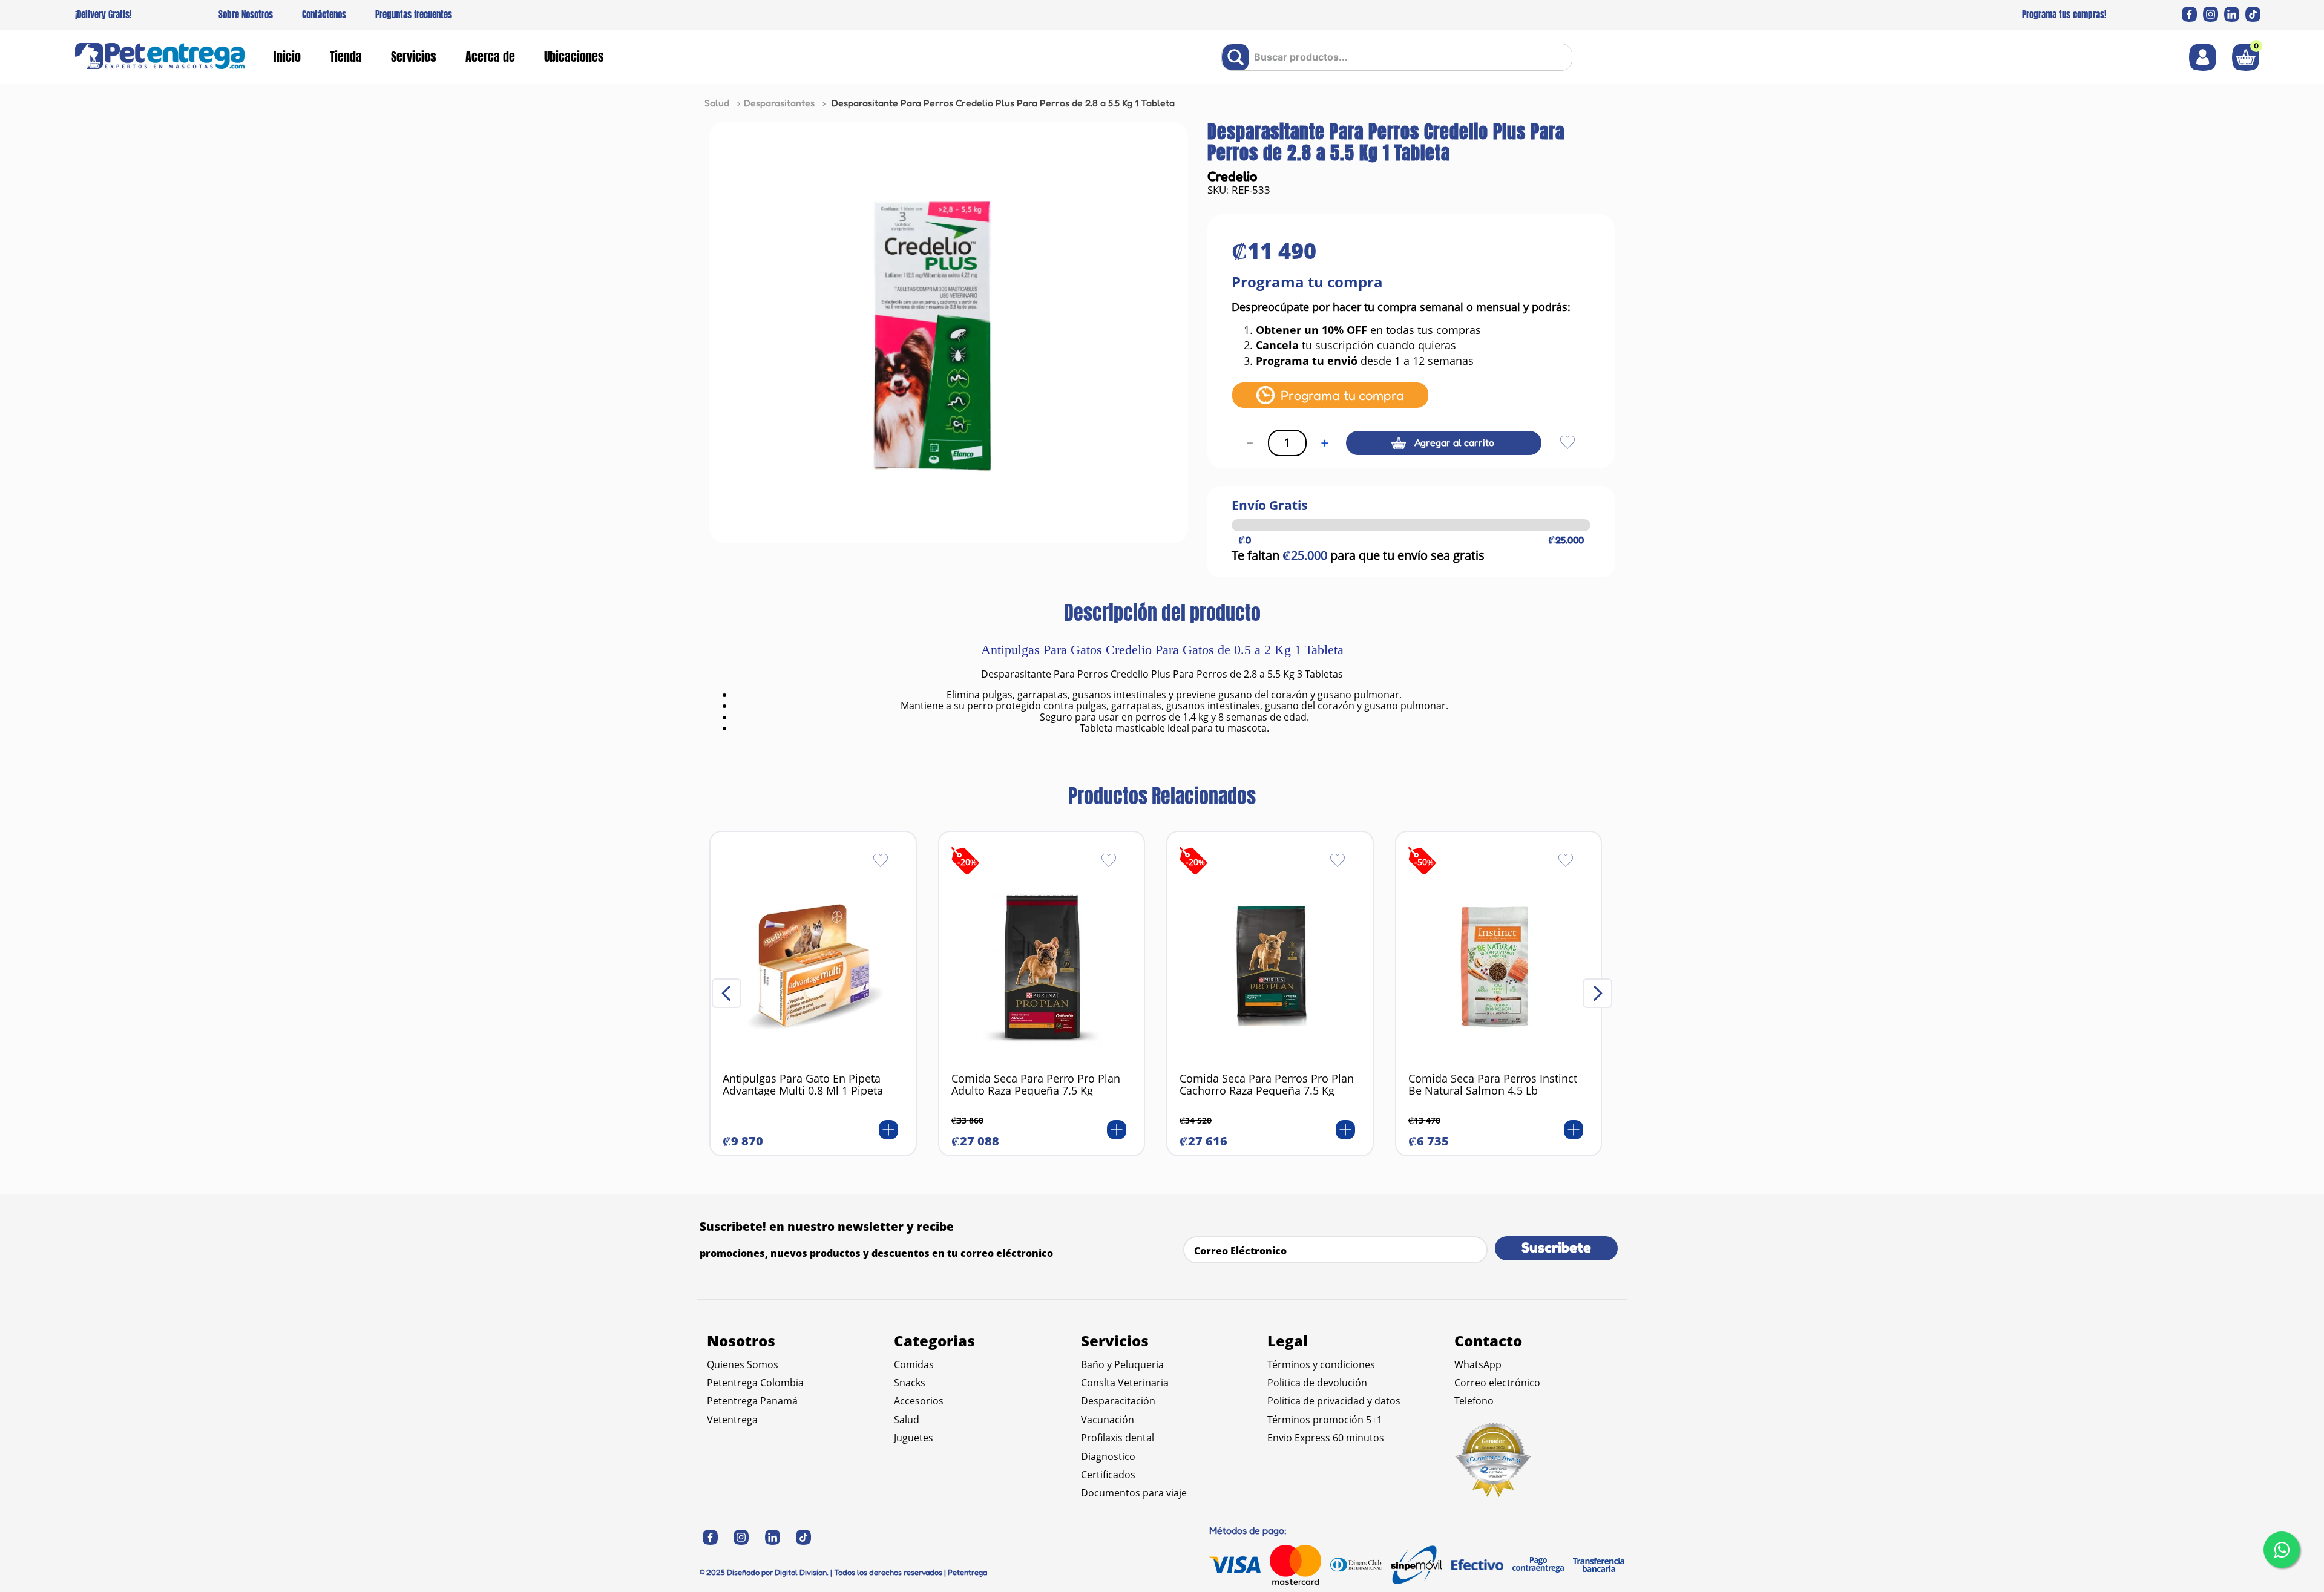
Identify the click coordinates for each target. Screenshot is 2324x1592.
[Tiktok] (2253, 14)
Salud (717, 103)
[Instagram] (2211, 14)
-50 (1424, 862)
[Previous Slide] (727, 993)
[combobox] (1397, 57)
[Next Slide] (1597, 993)
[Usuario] (2203, 57)
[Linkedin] (2232, 14)
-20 (967, 862)
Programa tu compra (1342, 395)
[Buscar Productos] (1238, 57)
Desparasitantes (779, 103)
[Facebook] (2189, 14)
